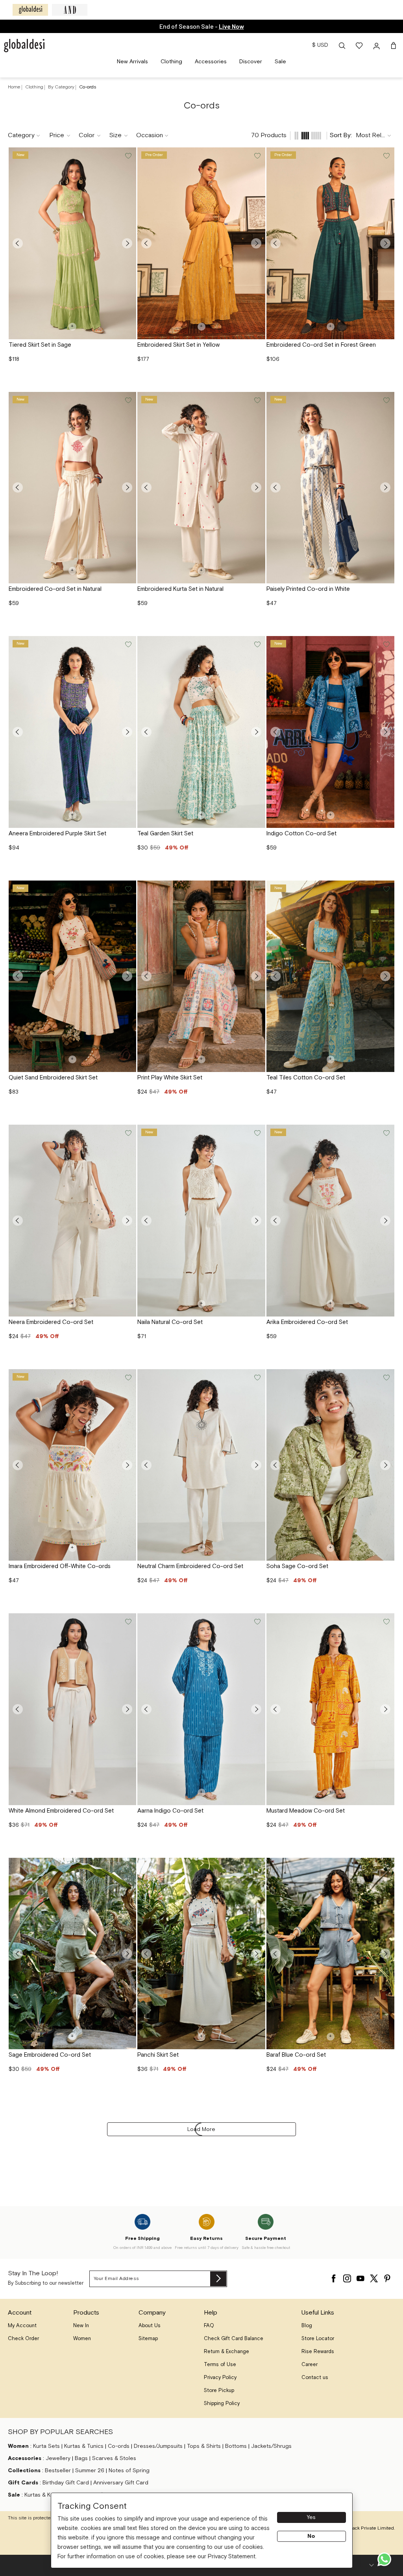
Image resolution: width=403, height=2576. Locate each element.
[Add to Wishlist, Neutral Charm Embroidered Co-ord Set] (257, 1378)
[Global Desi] (30, 10)
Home (14, 87)
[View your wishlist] (360, 46)
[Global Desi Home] (24, 46)
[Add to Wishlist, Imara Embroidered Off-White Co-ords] (128, 1378)
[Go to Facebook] (334, 2276)
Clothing (35, 87)
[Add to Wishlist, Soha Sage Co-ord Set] (386, 1378)
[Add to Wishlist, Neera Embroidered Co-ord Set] (128, 1133)
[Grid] (305, 136)
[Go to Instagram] (347, 2276)
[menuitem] (132, 62)
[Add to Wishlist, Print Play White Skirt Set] (257, 889)
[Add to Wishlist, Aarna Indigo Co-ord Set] (257, 1622)
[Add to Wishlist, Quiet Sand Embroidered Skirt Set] (128, 889)
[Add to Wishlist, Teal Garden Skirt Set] (257, 645)
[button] (342, 46)
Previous (18, 243)
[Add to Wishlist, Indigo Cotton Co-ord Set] (386, 645)
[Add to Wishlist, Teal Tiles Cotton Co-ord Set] (386, 889)
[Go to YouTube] (360, 2276)
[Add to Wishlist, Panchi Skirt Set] (257, 1866)
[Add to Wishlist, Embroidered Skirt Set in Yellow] (257, 156)
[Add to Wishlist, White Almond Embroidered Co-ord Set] (128, 1622)
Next (127, 243)
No (311, 2536)
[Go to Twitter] (374, 2276)
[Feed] (296, 136)
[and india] (70, 10)
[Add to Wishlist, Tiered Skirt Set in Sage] (128, 156)
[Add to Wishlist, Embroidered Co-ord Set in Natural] (128, 401)
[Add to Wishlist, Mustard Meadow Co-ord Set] (386, 1622)
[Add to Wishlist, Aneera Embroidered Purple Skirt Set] (128, 645)
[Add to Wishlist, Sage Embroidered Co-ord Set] (128, 1866)
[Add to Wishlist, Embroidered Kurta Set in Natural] (257, 401)
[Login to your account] (377, 46)
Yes (311, 2517)
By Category (62, 87)
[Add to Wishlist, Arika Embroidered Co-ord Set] (386, 1133)
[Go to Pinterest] (387, 2276)
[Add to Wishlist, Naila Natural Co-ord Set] (257, 1133)
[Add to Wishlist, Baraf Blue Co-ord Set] (386, 1866)
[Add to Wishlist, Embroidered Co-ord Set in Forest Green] (386, 156)
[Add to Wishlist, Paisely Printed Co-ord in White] (386, 401)
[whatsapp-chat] (384, 2559)
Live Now (231, 26)
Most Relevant (375, 135)
